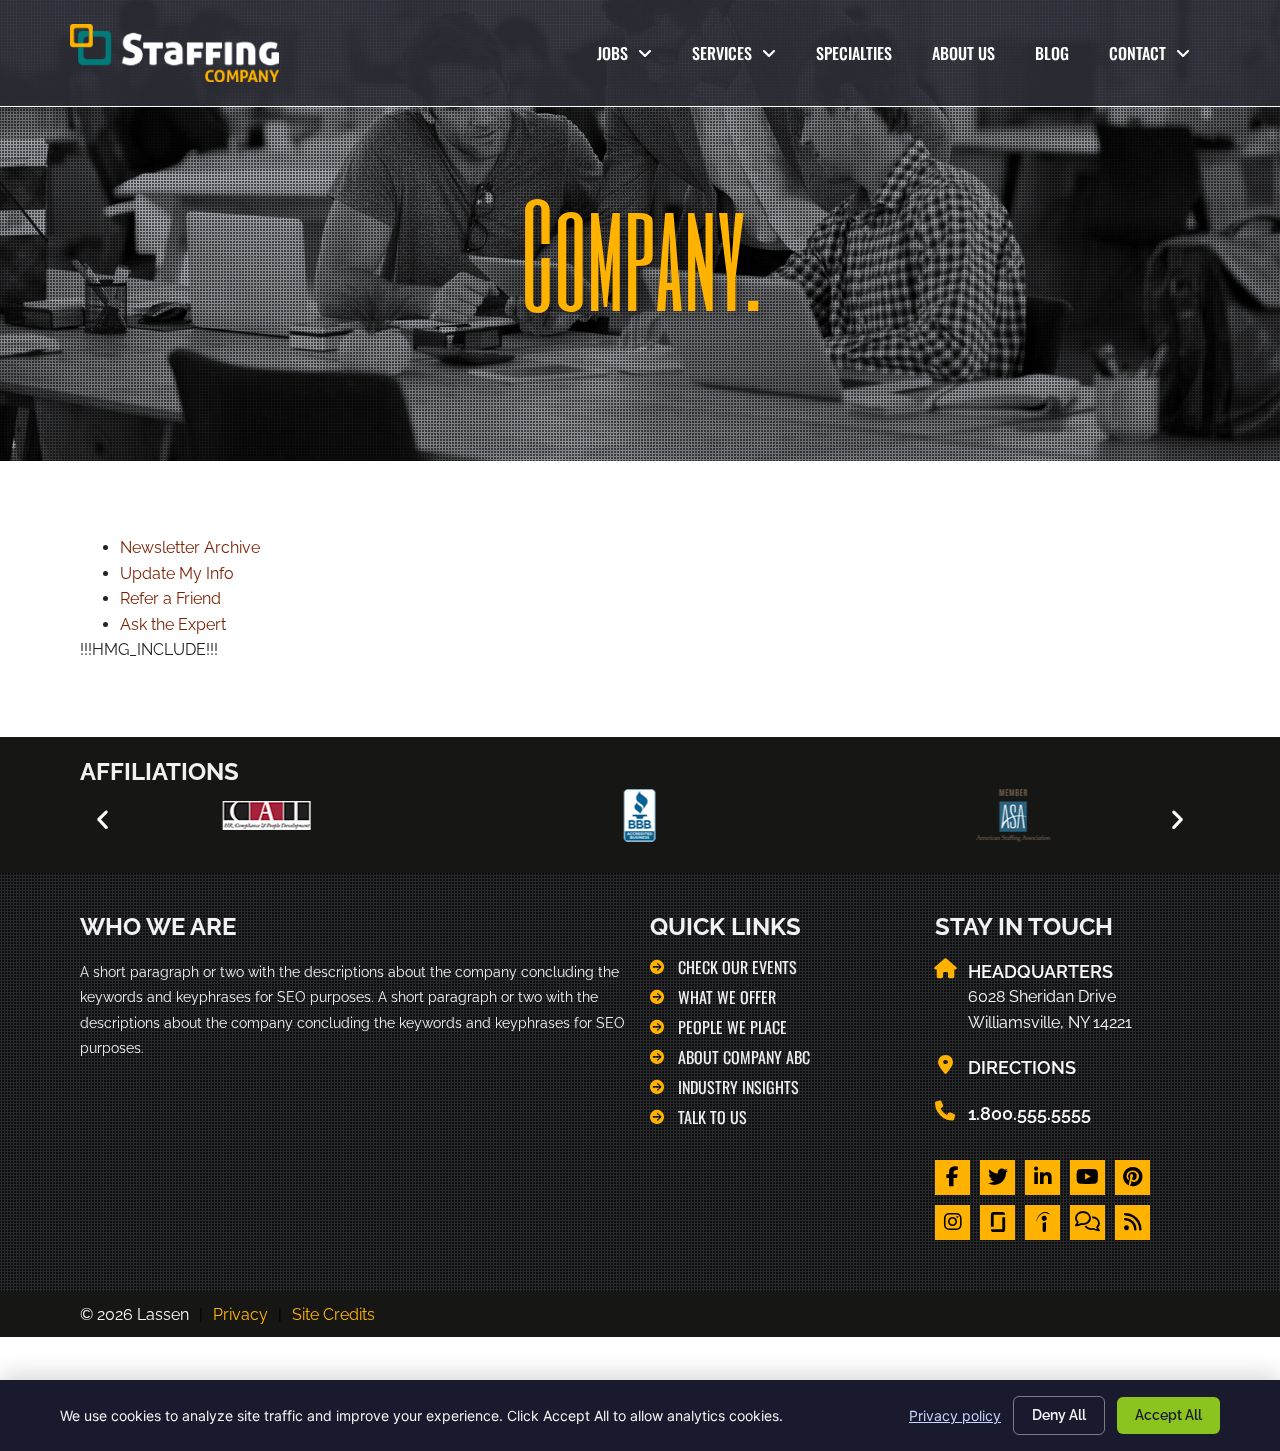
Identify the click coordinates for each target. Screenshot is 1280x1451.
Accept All (1168, 1415)
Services (744, 58)
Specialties (864, 58)
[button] (102, 819)
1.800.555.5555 (1029, 1113)
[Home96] (997, 1222)
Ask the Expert (173, 624)
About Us (973, 58)
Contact (1159, 58)
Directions (1022, 1067)
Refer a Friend (170, 598)
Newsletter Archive (190, 547)
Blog (1062, 58)
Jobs (628, 58)
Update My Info (177, 573)
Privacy (240, 1314)
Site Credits (333, 1314)
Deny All (1059, 1415)
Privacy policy (955, 1415)
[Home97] (1042, 1222)
